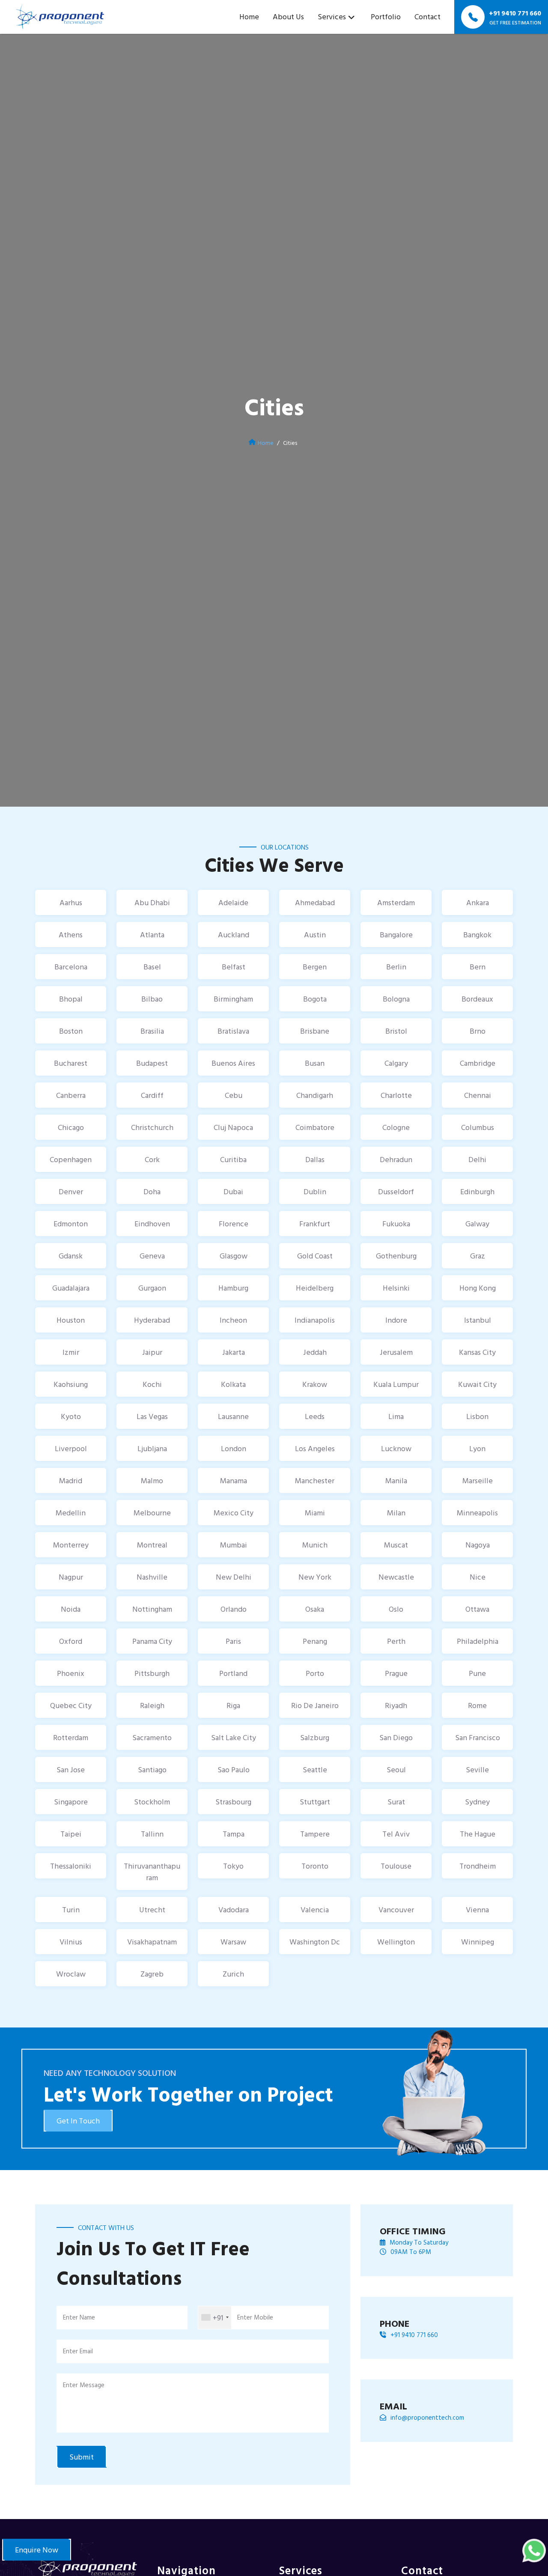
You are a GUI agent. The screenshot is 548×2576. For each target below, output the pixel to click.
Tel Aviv (396, 1834)
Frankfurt (315, 1224)
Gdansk (71, 1256)
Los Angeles (315, 1448)
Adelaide (233, 902)
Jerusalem (396, 1352)
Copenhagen (71, 1159)
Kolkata (233, 1384)
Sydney (477, 1802)
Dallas (315, 1159)
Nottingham (152, 1609)
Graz (478, 1256)
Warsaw (233, 1942)
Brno (478, 1031)
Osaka (315, 1609)
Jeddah (315, 1352)
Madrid (71, 1480)
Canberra (71, 1095)
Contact (427, 16)
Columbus (478, 1127)
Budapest (152, 1063)
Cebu (234, 1095)
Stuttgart (315, 1802)
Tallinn (152, 1834)
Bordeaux (477, 999)
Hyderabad (152, 1320)
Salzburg (315, 1737)
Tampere (315, 1834)
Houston (71, 1320)
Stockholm (152, 1802)
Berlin (396, 967)
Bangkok (477, 935)
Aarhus (71, 902)
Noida (71, 1609)
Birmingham (233, 999)
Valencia (315, 1910)
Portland (233, 1673)
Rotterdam (71, 1737)
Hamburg (233, 1288)
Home (249, 16)
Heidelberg (315, 1288)
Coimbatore (315, 1127)
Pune (477, 1673)
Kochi (152, 1384)
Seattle (315, 1770)
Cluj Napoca (233, 1127)
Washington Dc (315, 1942)
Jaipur (152, 1352)
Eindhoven (152, 1224)
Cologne (396, 1127)
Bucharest (71, 1063)
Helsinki (396, 1288)
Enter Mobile (255, 2317)
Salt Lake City (234, 1737)
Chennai (478, 1095)
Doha (152, 1191)
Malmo (152, 1480)
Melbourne (152, 1513)
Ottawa (477, 1609)
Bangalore (396, 935)
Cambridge (478, 1063)
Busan (315, 1063)
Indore (396, 1320)
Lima (396, 1416)
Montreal (152, 1545)
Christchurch (152, 1127)
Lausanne (233, 1416)
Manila (396, 1480)
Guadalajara (71, 1288)
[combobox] (215, 2318)
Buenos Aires (233, 1063)
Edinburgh (477, 1191)
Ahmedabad (315, 902)
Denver (71, 1191)
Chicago (71, 1127)
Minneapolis (477, 1513)
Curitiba (233, 1159)
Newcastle (396, 1577)
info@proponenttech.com (427, 2418)
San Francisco (478, 1737)
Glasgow (234, 1256)
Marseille (478, 1480)
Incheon (233, 1320)
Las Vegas (152, 1416)
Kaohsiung (71, 1384)
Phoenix (71, 1673)
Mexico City (234, 1513)
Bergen (315, 967)
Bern (478, 967)
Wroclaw (71, 1974)
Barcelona (71, 967)
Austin (315, 935)
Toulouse (396, 1866)
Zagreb (152, 1974)
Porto (315, 1673)
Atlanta (152, 935)
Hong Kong (478, 1288)
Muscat (396, 1545)
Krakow (315, 1384)
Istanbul (478, 1320)
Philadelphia (478, 1641)
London (234, 1448)
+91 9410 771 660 (414, 2335)
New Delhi (234, 1577)
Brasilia (152, 1031)
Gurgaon (152, 1288)
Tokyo (233, 1866)
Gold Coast (315, 1256)
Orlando (234, 1609)
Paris (233, 1641)
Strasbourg (233, 1802)
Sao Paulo (234, 1770)
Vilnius (71, 1942)
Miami (315, 1513)
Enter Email (78, 2351)
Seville (477, 1770)
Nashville (152, 1577)
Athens (71, 935)
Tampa (234, 1834)
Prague (396, 1673)
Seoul (396, 1770)
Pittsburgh (152, 1673)
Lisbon (477, 1416)
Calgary (396, 1063)
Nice (478, 1577)
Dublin (315, 1191)
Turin (71, 1910)
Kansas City (477, 1352)
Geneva (152, 1256)
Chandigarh (315, 1095)
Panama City (152, 1641)
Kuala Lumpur (396, 1384)
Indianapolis (315, 1320)
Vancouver (396, 1910)
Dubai (233, 1191)
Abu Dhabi (152, 902)
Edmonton (71, 1224)
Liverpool (71, 1448)
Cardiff (152, 1095)
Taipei (71, 1834)
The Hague (478, 1834)
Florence (234, 1224)
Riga (233, 1705)
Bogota (315, 999)
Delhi (477, 1159)
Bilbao (152, 999)
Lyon (477, 1448)
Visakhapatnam (152, 1942)
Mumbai (234, 1545)
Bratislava (233, 1031)
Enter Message (84, 2385)
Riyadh (396, 1705)
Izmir (71, 1352)
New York (315, 1577)
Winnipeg (478, 1942)
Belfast (234, 967)
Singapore (71, 1802)
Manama (234, 1480)
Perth (396, 1641)
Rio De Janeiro (315, 1705)
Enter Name (79, 2317)
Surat (396, 1802)
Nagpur (71, 1577)
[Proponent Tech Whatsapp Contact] (534, 2550)
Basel (152, 967)
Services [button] (332, 16)
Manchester (315, 1480)
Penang (315, 1641)
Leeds (315, 1416)
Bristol (396, 1031)
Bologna (396, 999)
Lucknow (396, 1448)
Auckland (234, 935)
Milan (396, 1513)
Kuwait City (477, 1384)
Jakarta (234, 1352)
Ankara (478, 902)
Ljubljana (152, 1448)
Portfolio (386, 16)
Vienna (477, 1910)
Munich (315, 1545)
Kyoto (71, 1416)
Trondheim (478, 1866)
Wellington (396, 1942)
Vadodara (234, 1910)
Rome (477, 1705)
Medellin (71, 1513)
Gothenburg (396, 1256)
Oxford (71, 1641)
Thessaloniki (71, 1866)
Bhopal (71, 999)
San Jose (71, 1770)
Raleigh (152, 1705)
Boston (71, 1031)
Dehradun (396, 1159)
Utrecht (152, 1910)
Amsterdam (396, 902)
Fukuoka (396, 1224)
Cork (152, 1159)
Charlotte (396, 1095)
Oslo (396, 1609)
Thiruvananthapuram (152, 1872)
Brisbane (315, 1031)
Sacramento (152, 1737)
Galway (477, 1224)
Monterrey (71, 1545)
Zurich (233, 1974)
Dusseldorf (396, 1191)
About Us (288, 16)
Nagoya (478, 1545)
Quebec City (71, 1705)
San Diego (396, 1737)
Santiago (152, 1770)
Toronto (315, 1866)
